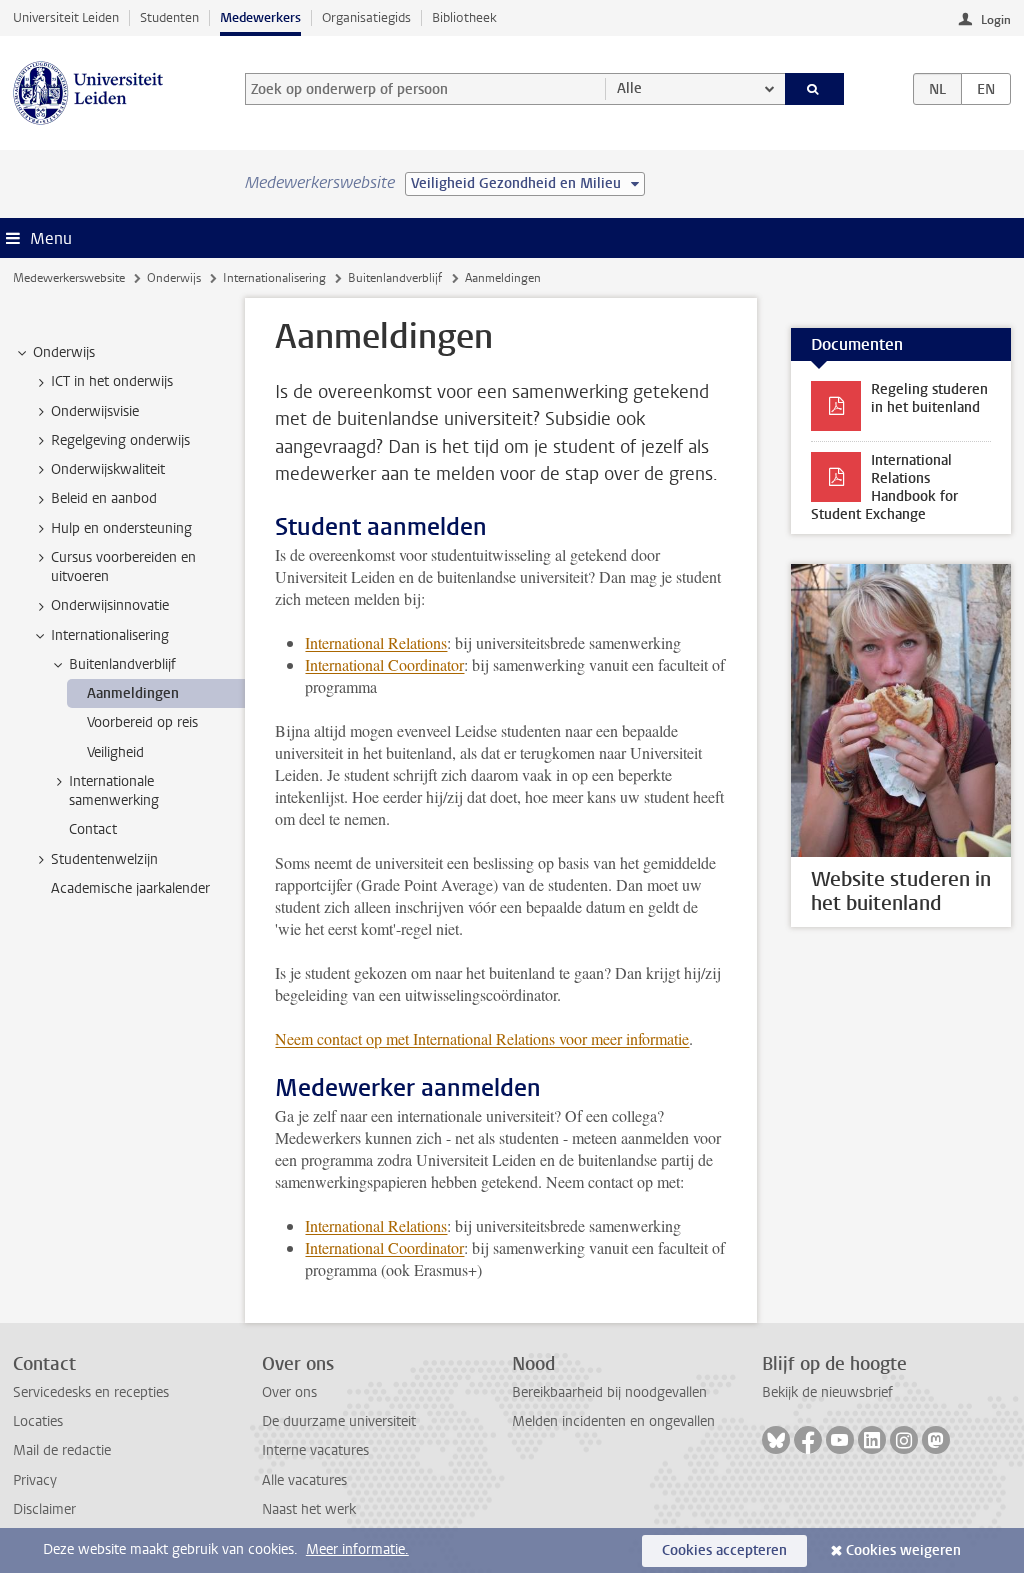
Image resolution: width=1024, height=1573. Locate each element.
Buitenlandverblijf (395, 278)
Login (996, 20)
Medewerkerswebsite (69, 278)
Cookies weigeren (903, 1550)
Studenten (169, 17)
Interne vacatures (315, 1450)
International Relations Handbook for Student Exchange (884, 487)
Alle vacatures (304, 1480)
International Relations (376, 642)
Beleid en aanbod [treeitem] (104, 498)
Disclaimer (44, 1509)
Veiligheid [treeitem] (115, 752)
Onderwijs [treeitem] (64, 352)
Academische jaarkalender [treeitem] (130, 888)
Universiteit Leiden (66, 17)
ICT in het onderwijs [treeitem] (112, 381)
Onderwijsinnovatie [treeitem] (110, 605)
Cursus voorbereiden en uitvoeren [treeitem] (123, 567)
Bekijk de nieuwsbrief (827, 1392)
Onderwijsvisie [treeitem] (95, 411)
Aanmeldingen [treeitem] (133, 693)
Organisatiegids (366, 17)
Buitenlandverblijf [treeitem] (122, 664)
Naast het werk (309, 1509)
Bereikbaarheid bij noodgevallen (609, 1392)
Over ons (289, 1392)
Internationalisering (274, 278)
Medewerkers (260, 17)
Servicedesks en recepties (91, 1392)
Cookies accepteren (724, 1550)
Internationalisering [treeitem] (110, 635)
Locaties (38, 1421)
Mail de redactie (62, 1450)
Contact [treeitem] (93, 829)
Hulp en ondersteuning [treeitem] (121, 528)
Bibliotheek (464, 17)
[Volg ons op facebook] (808, 1440)
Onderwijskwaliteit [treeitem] (108, 469)
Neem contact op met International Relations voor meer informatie (482, 1038)
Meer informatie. (357, 1549)
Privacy (35, 1480)
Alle (629, 88)
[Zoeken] (815, 89)
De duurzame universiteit (339, 1421)
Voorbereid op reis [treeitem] (142, 722)
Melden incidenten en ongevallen (613, 1421)
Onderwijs (174, 278)
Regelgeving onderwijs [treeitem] (120, 440)
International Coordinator (384, 664)
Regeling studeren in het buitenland (929, 398)
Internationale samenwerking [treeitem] (114, 791)
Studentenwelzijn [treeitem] (104, 859)
